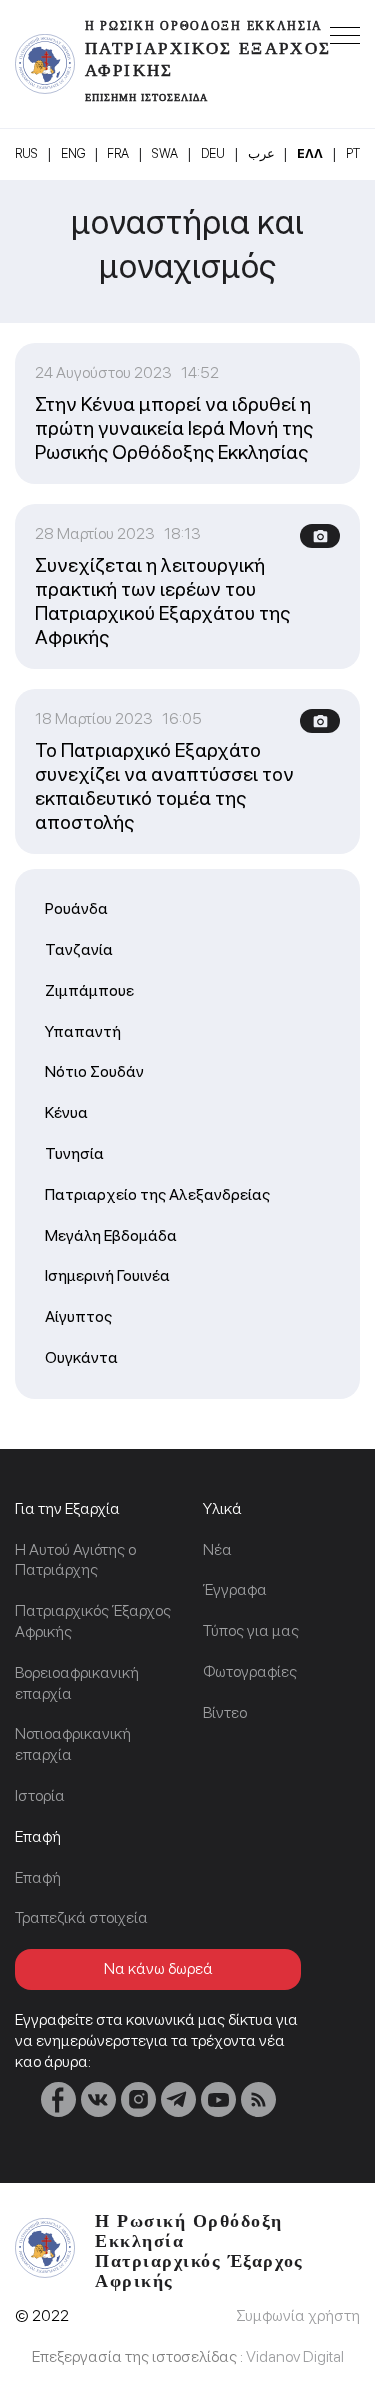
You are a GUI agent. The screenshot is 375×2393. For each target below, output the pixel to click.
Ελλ (310, 153)
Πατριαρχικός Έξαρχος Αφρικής (93, 1621)
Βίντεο (225, 1712)
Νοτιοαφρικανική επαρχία (73, 1744)
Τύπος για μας (251, 1630)
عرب (261, 153)
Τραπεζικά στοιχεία (81, 1917)
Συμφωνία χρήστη (298, 2315)
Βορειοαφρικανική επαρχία (77, 1683)
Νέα (217, 1549)
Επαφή (38, 1877)
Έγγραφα (235, 1589)
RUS (26, 153)
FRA (118, 153)
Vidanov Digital (295, 2356)
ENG (73, 153)
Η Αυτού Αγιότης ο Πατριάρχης (75, 1560)
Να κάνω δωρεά (158, 1968)
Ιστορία (40, 1795)
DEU (213, 153)
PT (353, 153)
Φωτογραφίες (250, 1671)
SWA (165, 153)
